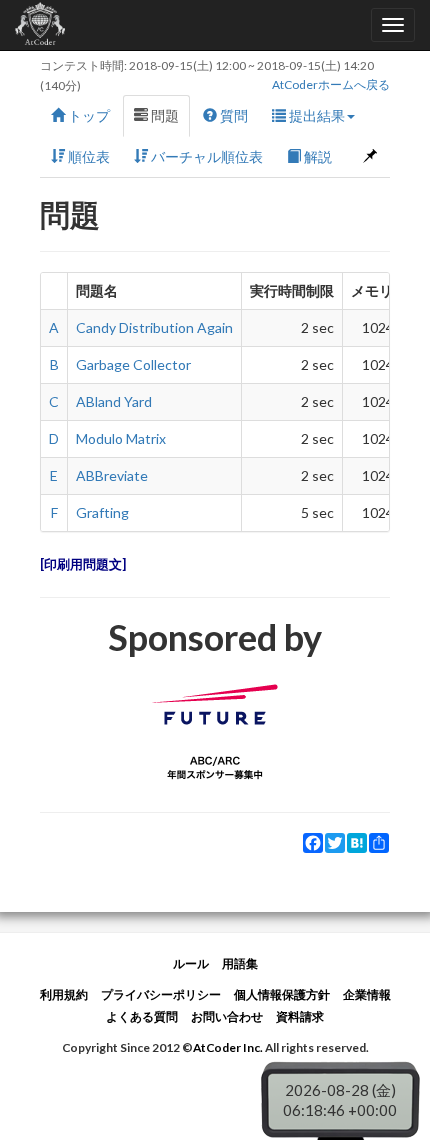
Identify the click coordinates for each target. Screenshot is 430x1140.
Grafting (102, 512)
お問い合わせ (227, 1016)
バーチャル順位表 (205, 156)
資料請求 (300, 1016)
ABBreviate (112, 475)
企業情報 (367, 994)
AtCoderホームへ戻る (331, 84)
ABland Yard (114, 401)
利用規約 (64, 994)
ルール (191, 963)
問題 (163, 115)
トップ (87, 115)
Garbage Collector (133, 364)
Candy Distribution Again (154, 327)
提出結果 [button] (315, 115)
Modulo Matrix (121, 438)
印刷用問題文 (83, 564)
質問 (232, 115)
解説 (316, 156)
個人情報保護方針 (282, 994)
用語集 (240, 963)
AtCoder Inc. (228, 1047)
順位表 (87, 156)
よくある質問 (142, 1016)
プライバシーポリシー (161, 994)
